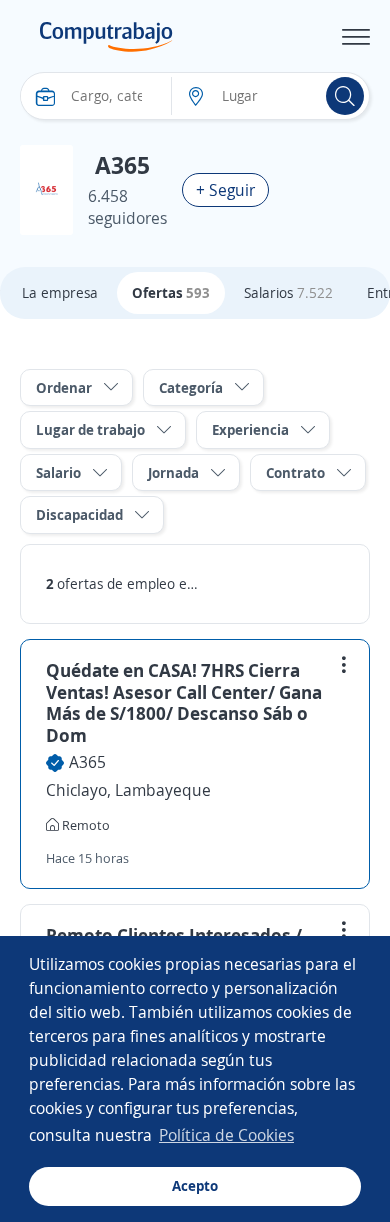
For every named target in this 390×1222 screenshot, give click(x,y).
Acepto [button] (195, 1185)
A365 (87, 762)
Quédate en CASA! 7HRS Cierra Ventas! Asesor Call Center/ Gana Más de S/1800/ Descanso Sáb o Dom (184, 702)
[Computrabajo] (106, 37)
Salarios (288, 292)
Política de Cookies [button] (226, 1135)
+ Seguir (225, 190)
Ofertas (171, 292)
